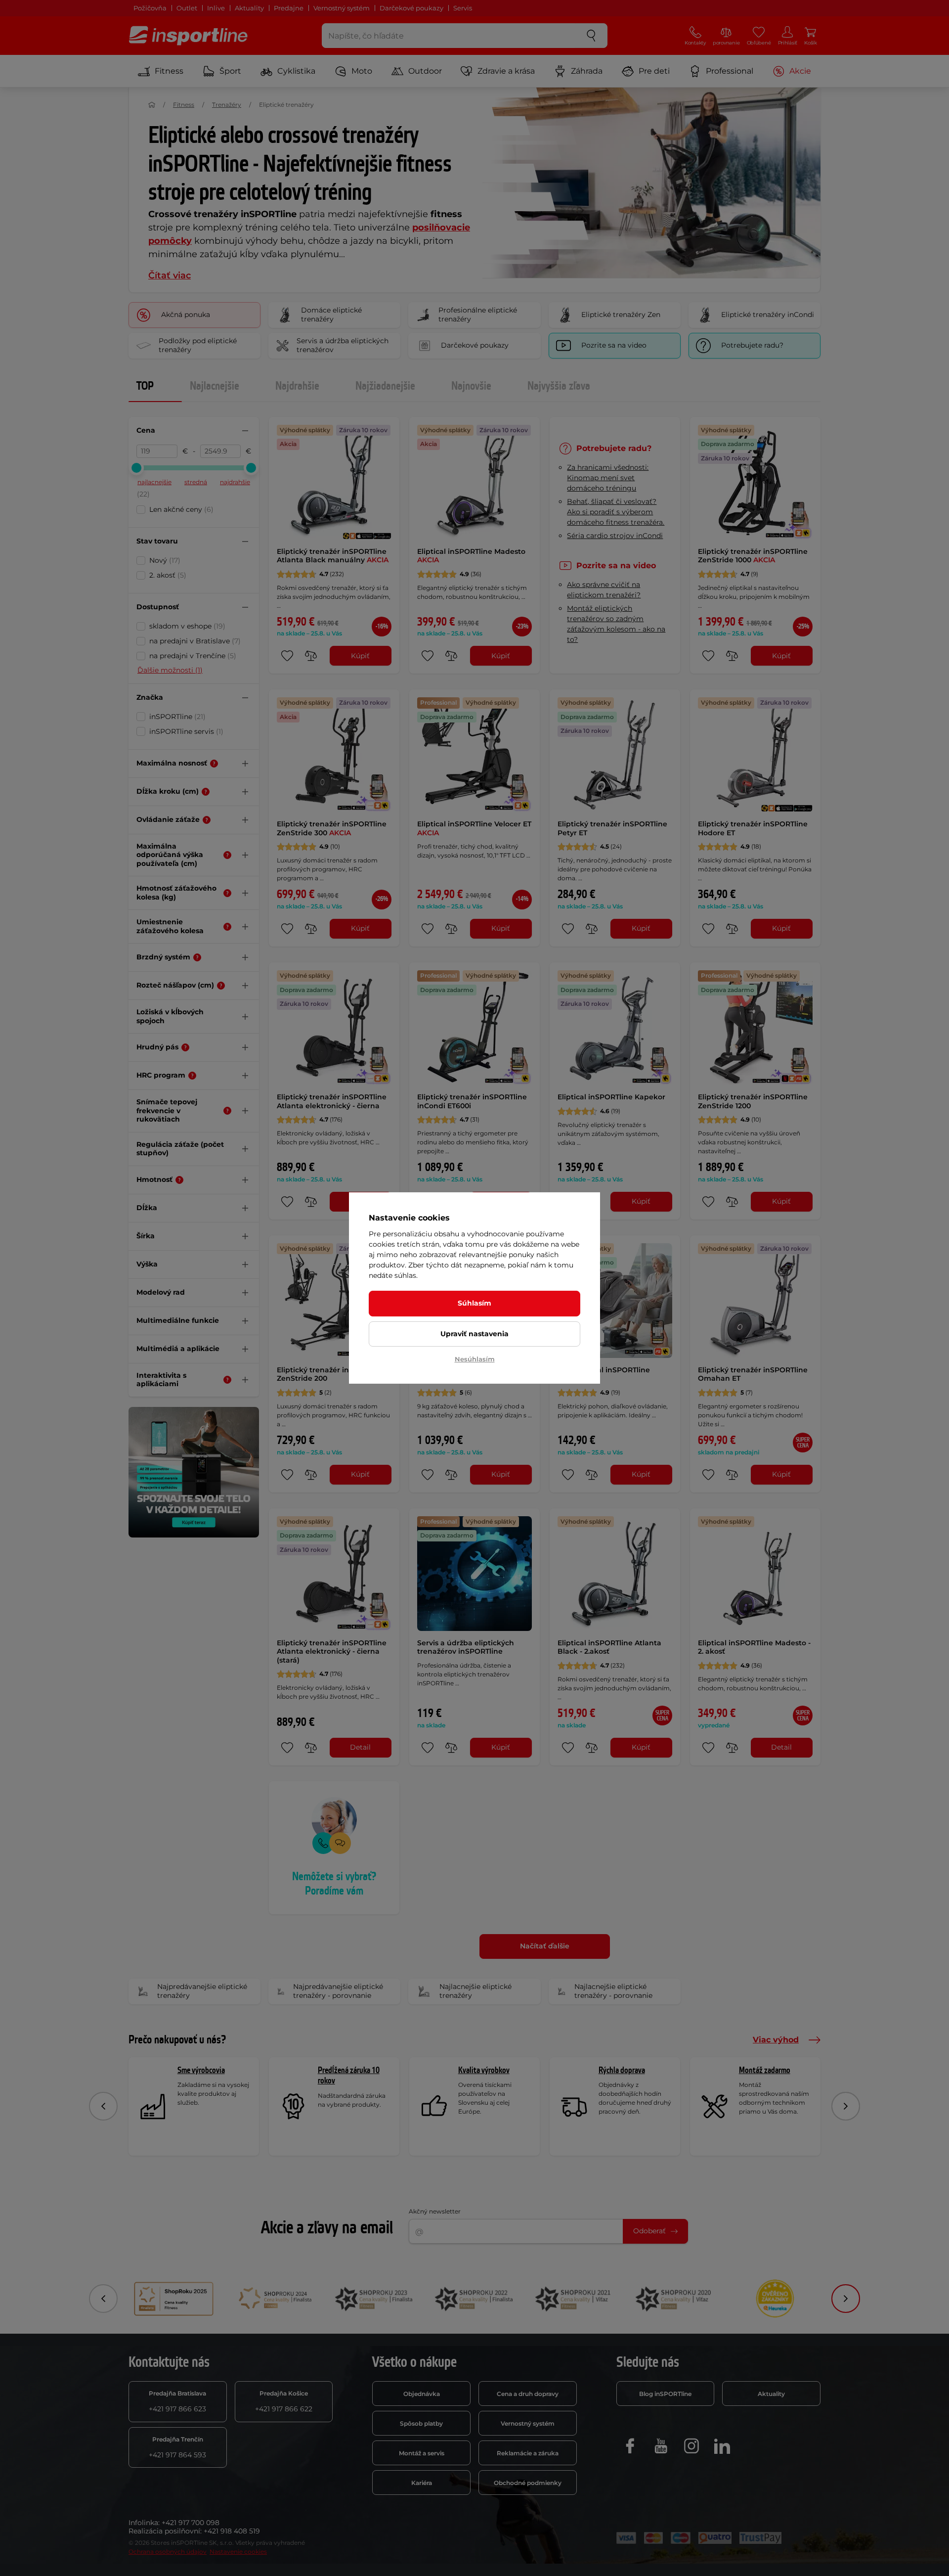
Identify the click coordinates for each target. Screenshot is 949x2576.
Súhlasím (474, 1303)
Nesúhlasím (475, 1359)
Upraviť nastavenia (474, 1334)
